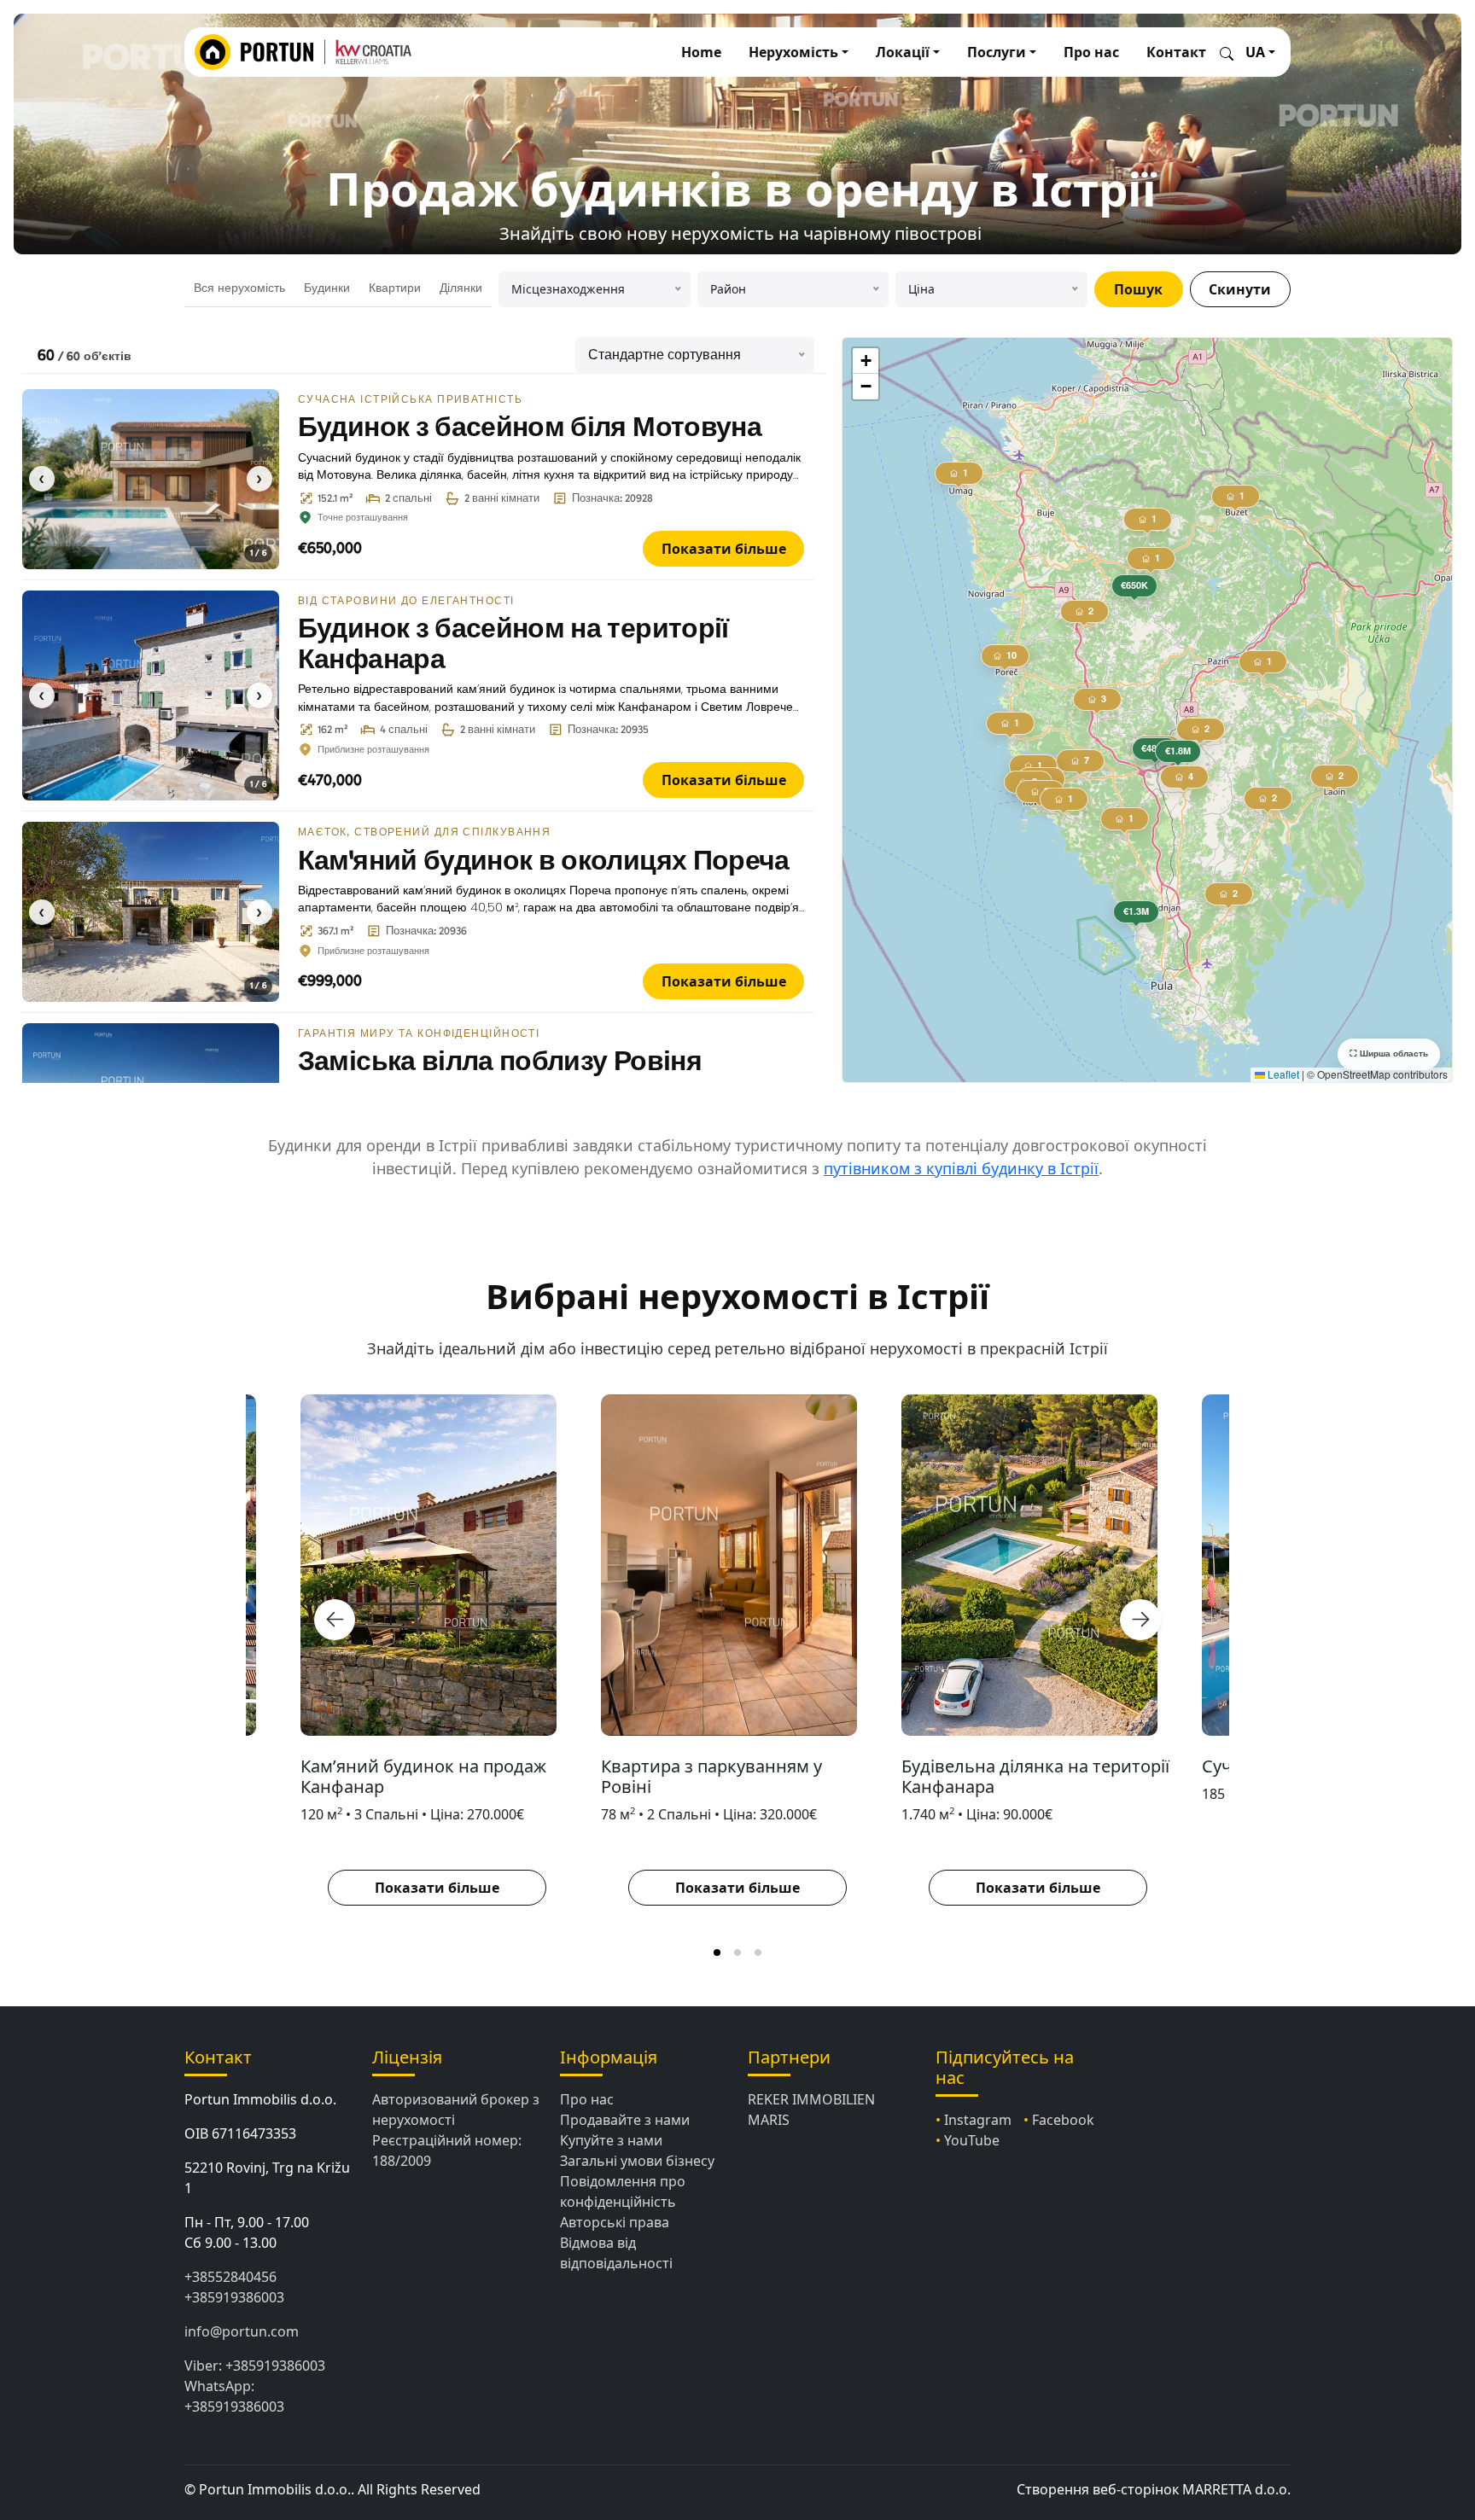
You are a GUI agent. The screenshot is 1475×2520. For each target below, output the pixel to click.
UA (1255, 52)
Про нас (1091, 52)
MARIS (769, 2120)
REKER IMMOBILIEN (811, 2099)
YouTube (972, 2140)
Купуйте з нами (611, 2140)
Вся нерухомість (239, 288)
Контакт (1176, 52)
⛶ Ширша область (1389, 1054)
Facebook (1063, 2120)
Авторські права (615, 2222)
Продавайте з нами (625, 2120)
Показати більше (724, 549)
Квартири (395, 288)
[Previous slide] (335, 1620)
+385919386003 (234, 2297)
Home (701, 52)
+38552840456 (230, 2277)
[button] (1135, 589)
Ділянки (461, 288)
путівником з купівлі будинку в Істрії (961, 1168)
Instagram (978, 2120)
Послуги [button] (997, 52)
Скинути (1240, 289)
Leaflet (1282, 1074)
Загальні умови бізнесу (637, 2161)
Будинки (327, 288)
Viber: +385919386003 (255, 2366)
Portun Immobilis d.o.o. (260, 2099)
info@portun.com (242, 2331)
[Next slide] (1140, 1620)
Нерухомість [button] (793, 52)
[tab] (717, 1953)
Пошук (1138, 289)
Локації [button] (903, 52)
